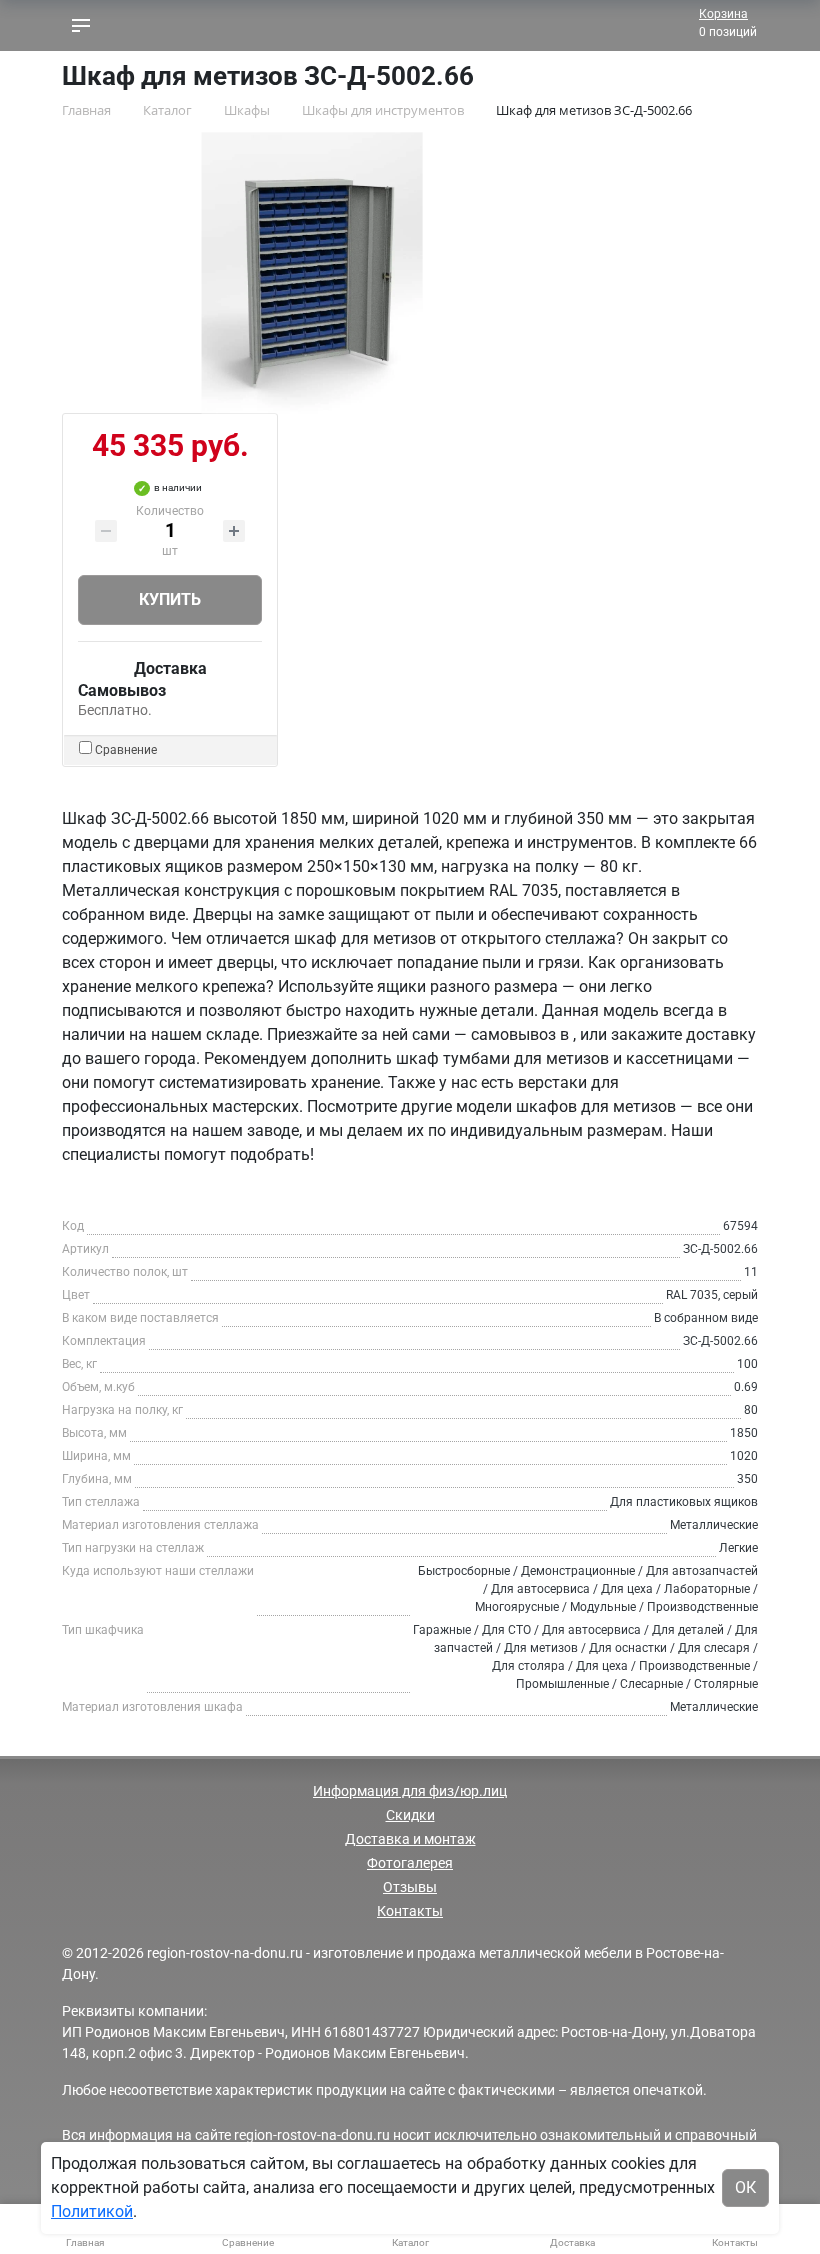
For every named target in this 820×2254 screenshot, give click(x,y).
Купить (170, 599)
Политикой (92, 2211)
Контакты (410, 1911)
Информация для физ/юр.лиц (410, 1791)
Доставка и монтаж (410, 1839)
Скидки (410, 1815)
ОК (745, 2187)
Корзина (723, 14)
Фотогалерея (410, 1863)
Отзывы (410, 1887)
